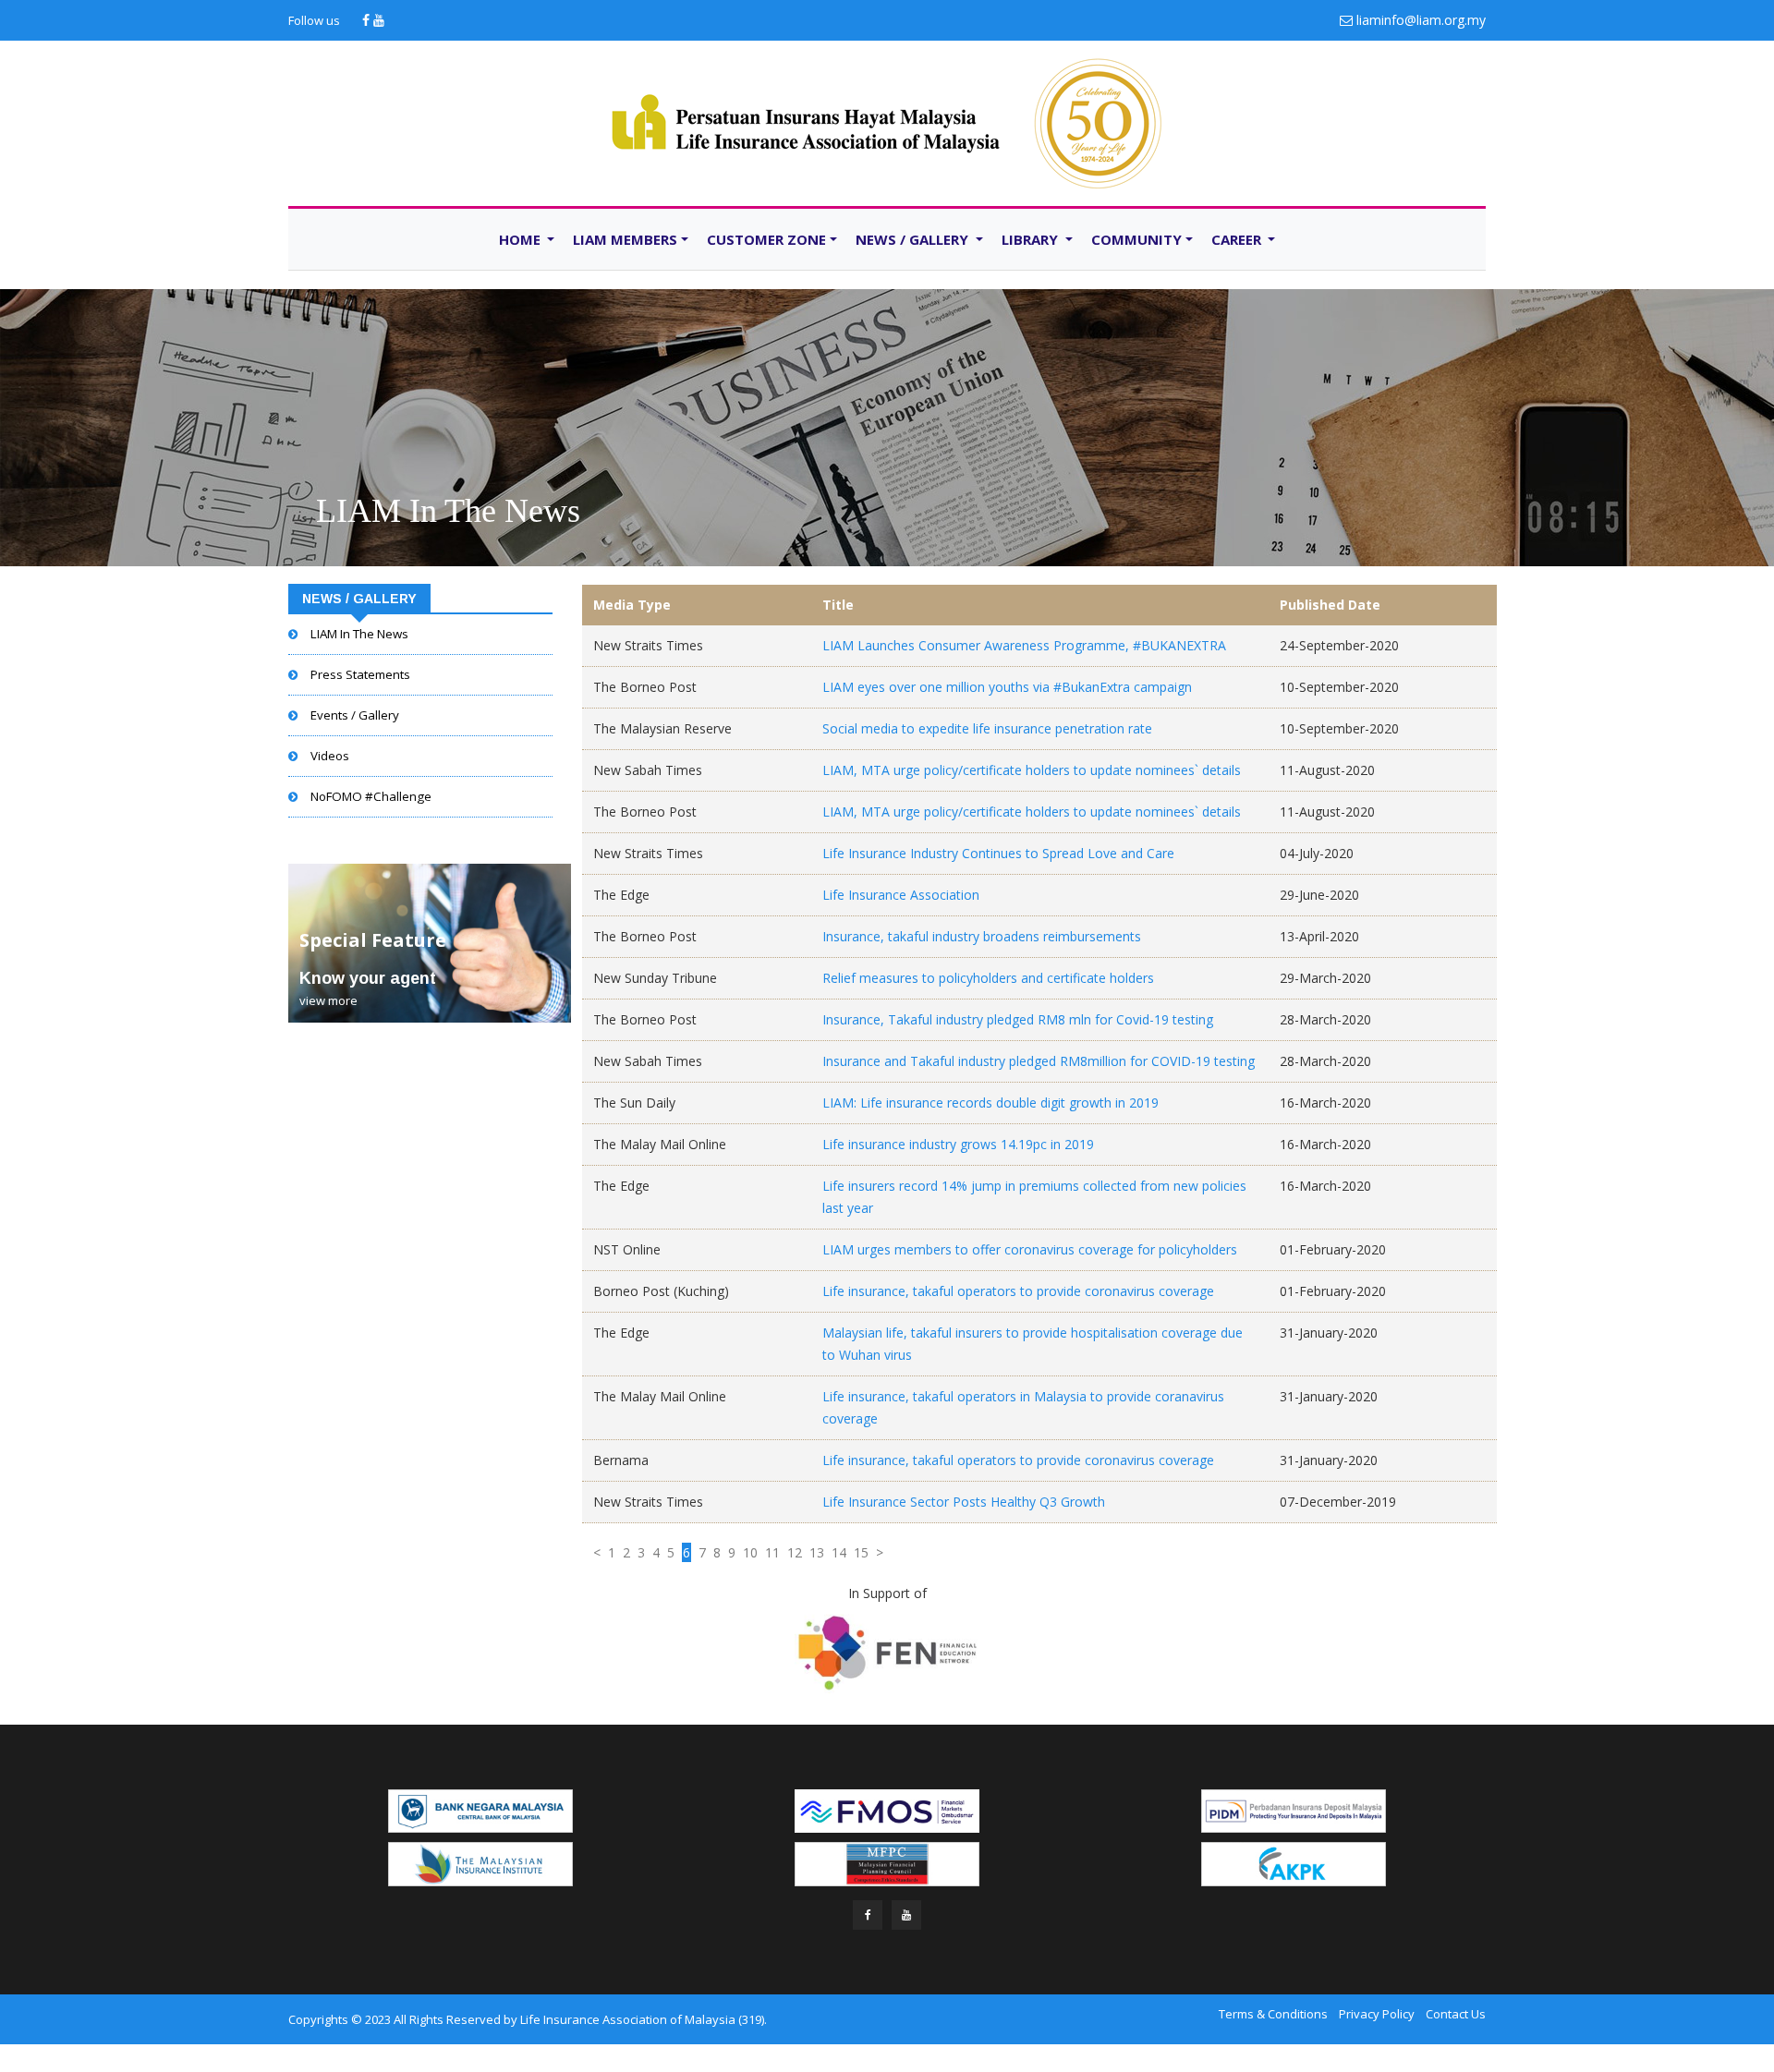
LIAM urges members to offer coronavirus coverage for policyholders (1030, 1249)
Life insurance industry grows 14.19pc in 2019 (958, 1144)
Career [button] (1238, 239)
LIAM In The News (448, 511)
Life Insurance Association (901, 895)
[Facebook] (368, 20)
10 (750, 1552)
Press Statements (360, 674)
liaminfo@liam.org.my (1421, 20)
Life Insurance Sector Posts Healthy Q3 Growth (964, 1502)
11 (772, 1552)
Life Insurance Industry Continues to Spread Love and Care (998, 853)
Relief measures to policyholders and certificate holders (988, 978)
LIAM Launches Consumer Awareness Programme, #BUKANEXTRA (1024, 645)
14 (839, 1552)
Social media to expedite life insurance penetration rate (987, 728)
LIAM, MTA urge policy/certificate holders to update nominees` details (1032, 770)
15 (861, 1552)
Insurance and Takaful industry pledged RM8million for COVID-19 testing (1039, 1061)
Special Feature (373, 940)
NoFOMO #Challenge (371, 796)
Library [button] (1032, 239)
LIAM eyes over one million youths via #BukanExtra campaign (1007, 687)
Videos (330, 756)
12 (795, 1552)
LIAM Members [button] (625, 239)
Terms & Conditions (1273, 2014)
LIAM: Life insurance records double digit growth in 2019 (990, 1103)
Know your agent (368, 978)
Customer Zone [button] (766, 239)
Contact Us (1456, 2014)
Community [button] (1136, 239)
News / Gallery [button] (914, 239)
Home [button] (522, 239)
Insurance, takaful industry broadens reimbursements (982, 936)
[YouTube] (379, 20)
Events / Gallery (355, 715)
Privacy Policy (1377, 2014)
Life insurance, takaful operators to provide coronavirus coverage (1018, 1291)
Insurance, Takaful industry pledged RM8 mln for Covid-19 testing (1018, 1019)
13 (817, 1552)
